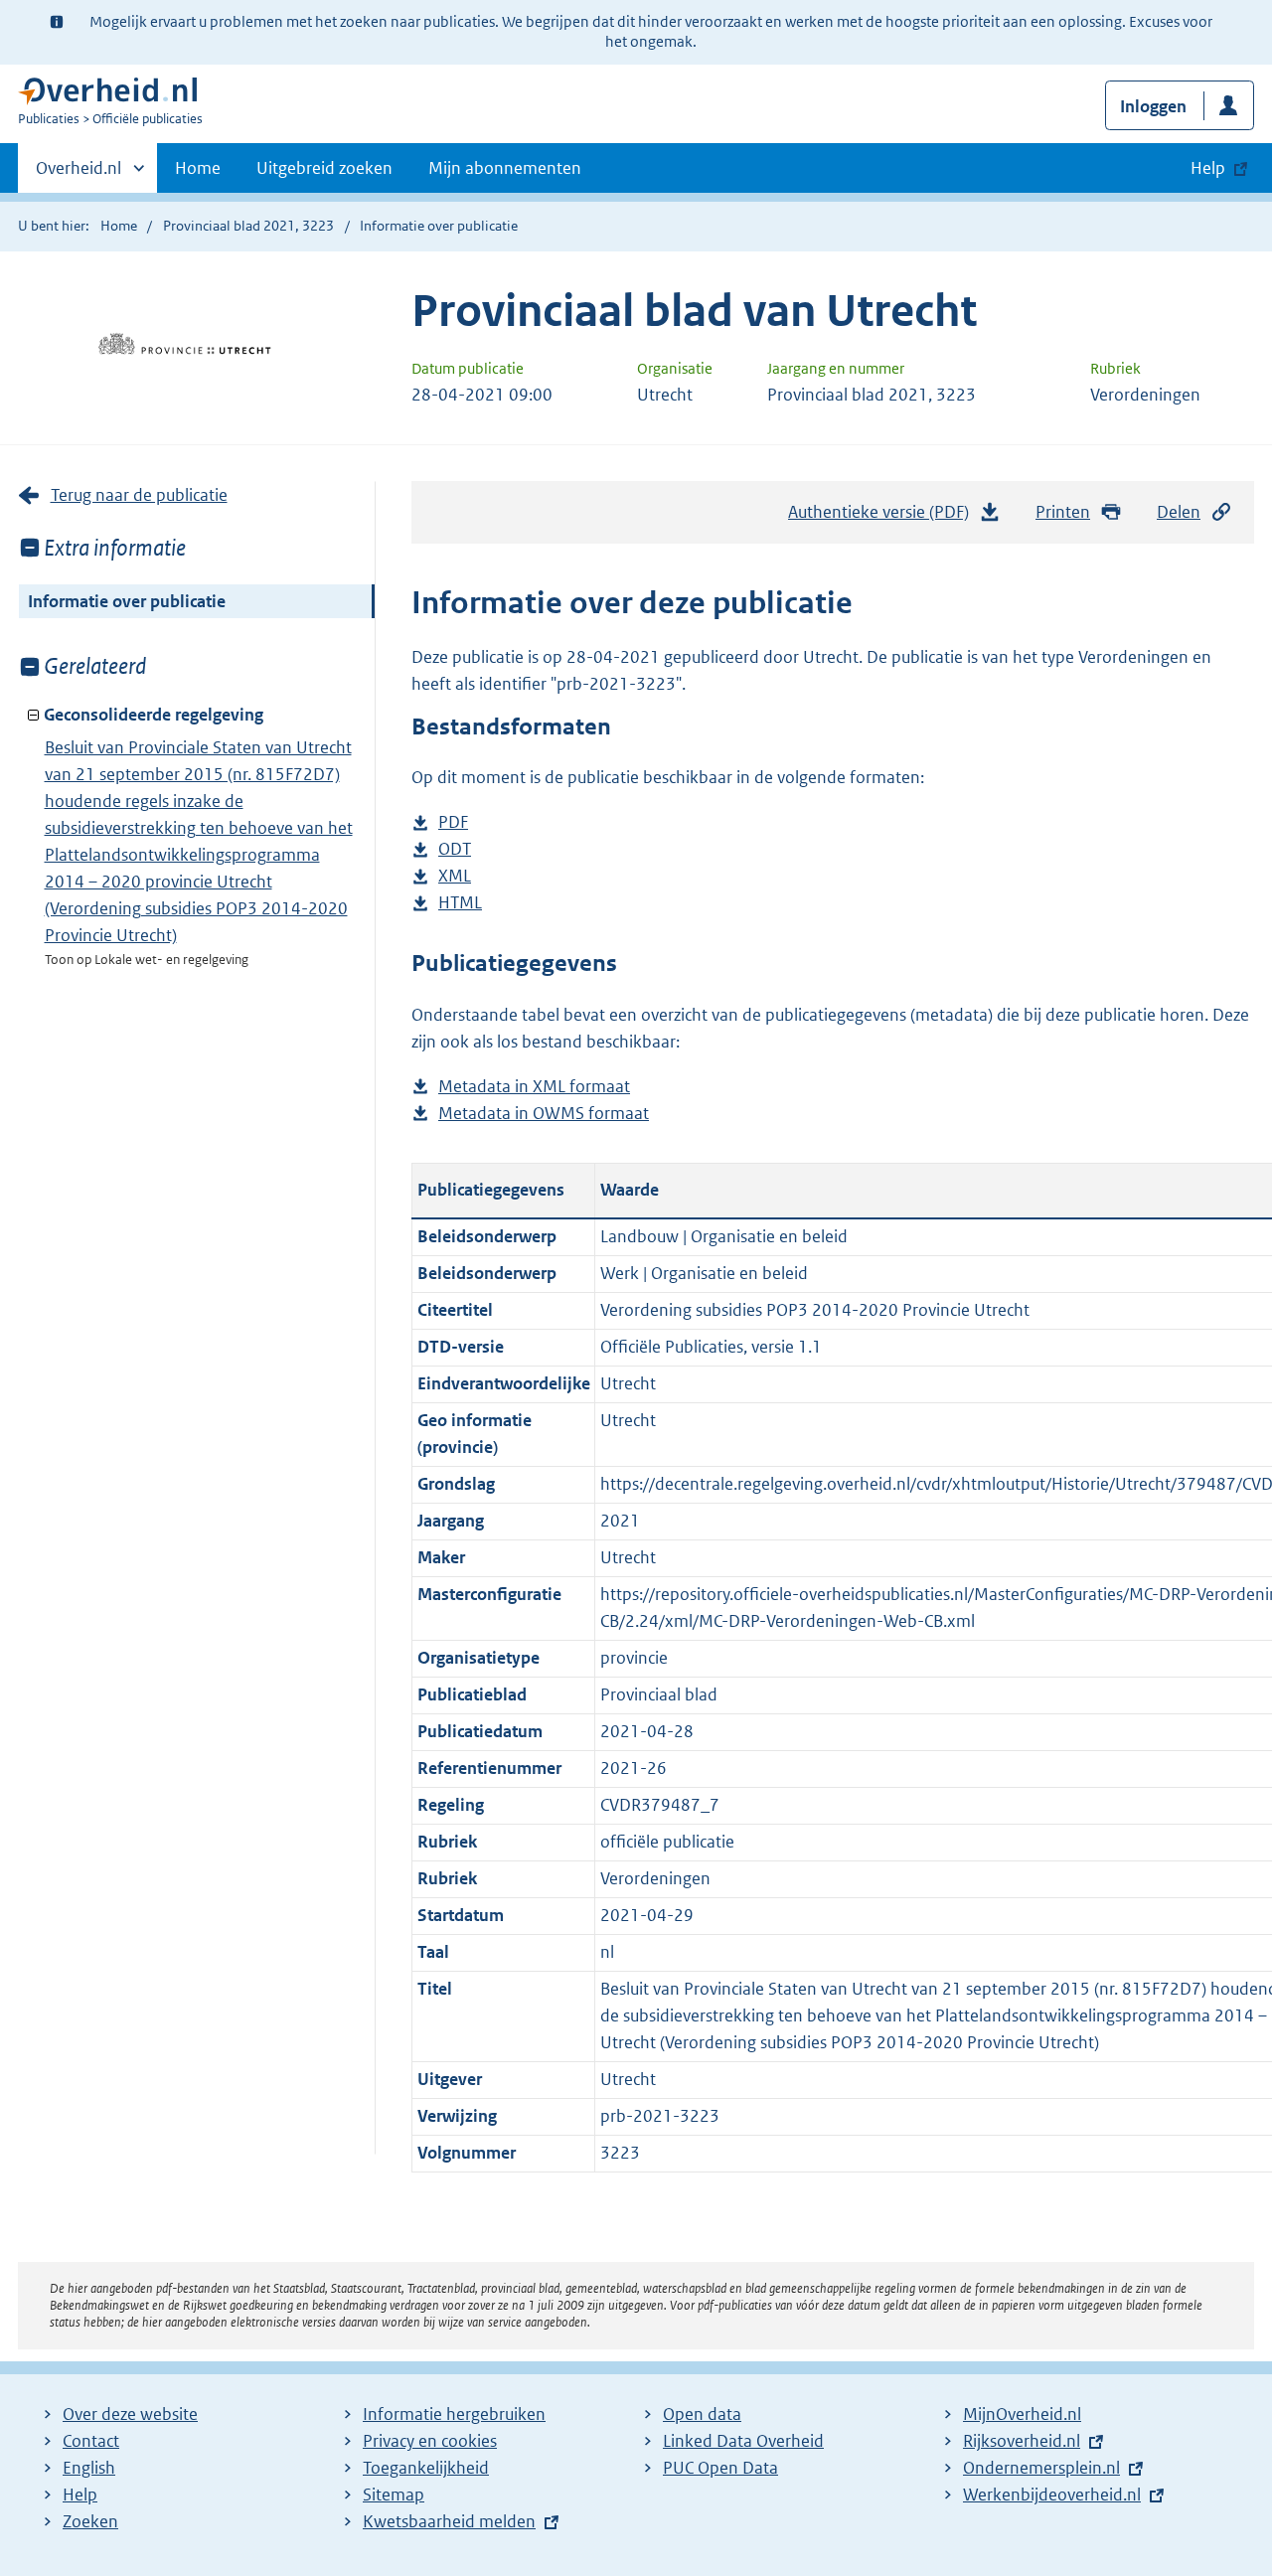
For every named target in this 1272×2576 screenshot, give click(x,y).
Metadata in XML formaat (534, 1088)
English (89, 2468)
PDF (453, 823)
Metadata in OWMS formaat (544, 1115)
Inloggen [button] (1153, 106)
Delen (1179, 512)
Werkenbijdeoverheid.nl (1052, 2495)
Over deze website (130, 2414)
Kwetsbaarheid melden (449, 2521)
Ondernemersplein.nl (1041, 2468)
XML (455, 877)
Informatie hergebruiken (454, 2414)
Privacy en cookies (430, 2441)
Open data (702, 2414)
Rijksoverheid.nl (1022, 2441)
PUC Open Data (720, 2468)
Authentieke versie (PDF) (884, 518)
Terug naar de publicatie (139, 495)
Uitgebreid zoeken (324, 168)
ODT (455, 850)
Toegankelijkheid (426, 2468)
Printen (1063, 512)
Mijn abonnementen (505, 168)
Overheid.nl (79, 175)
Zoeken (90, 2521)
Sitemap (394, 2495)
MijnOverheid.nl (1022, 2414)
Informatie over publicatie (127, 601)
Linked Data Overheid (743, 2441)
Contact (91, 2441)
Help (80, 2495)
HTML (460, 904)
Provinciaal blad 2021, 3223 (248, 226)
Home (198, 168)
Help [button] (1208, 168)
